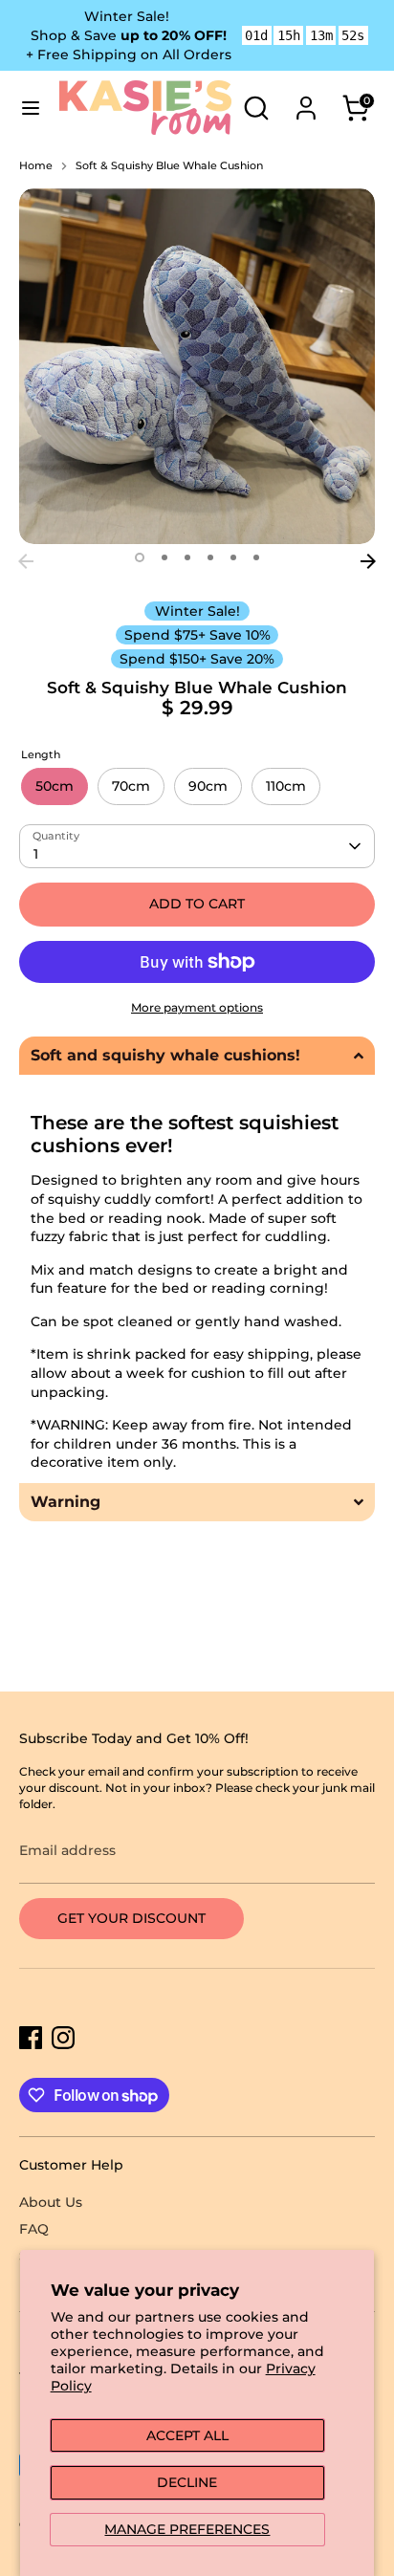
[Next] (368, 561)
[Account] (306, 98)
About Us (51, 2202)
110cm (286, 786)
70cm (131, 786)
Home (36, 166)
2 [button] (164, 557)
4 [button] (210, 557)
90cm (208, 786)
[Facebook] (31, 2038)
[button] (197, 1056)
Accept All (187, 2435)
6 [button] (256, 557)
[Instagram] (63, 2038)
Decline (187, 2482)
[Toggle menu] (31, 108)
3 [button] (187, 557)
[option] (197, 366)
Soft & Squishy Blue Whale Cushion (169, 166)
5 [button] (233, 557)
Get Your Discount (131, 1918)
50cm (55, 786)
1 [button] (140, 557)
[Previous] (26, 561)
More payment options (197, 1007)
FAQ (34, 2229)
